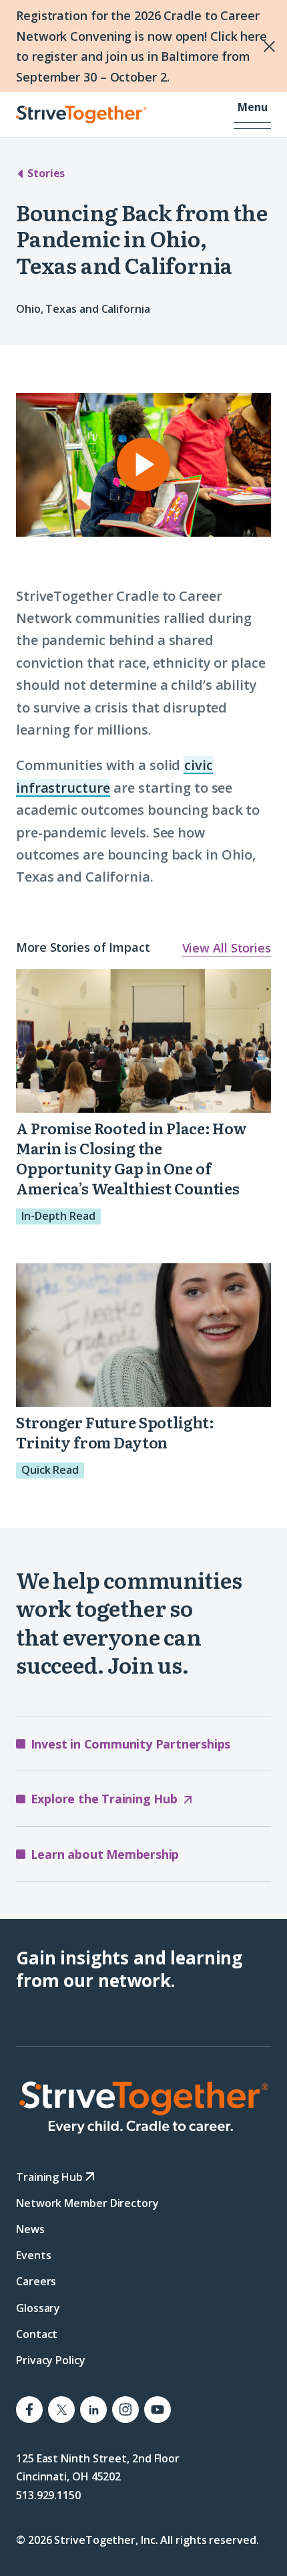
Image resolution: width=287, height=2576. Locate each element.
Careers (36, 2282)
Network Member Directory (87, 2203)
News (30, 2229)
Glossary (38, 2308)
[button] (252, 115)
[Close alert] (241, 46)
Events (33, 2255)
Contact (37, 2334)
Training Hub (51, 2177)
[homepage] (143, 2107)
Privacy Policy (51, 2360)
